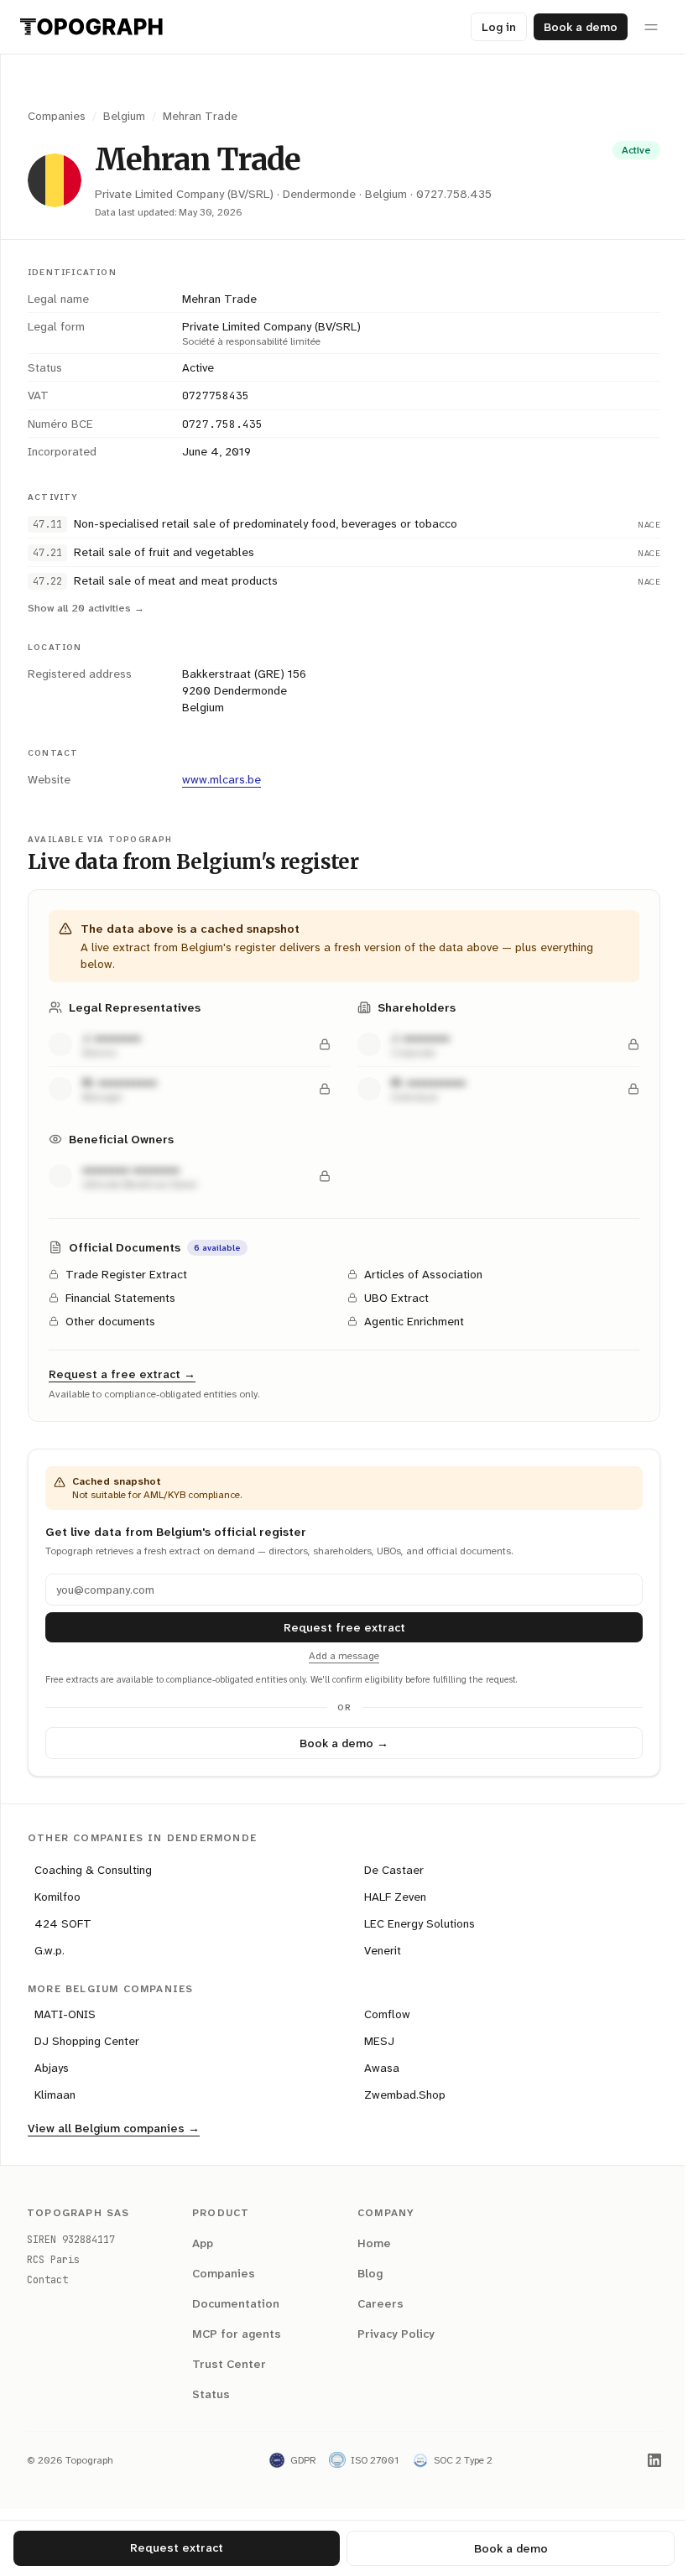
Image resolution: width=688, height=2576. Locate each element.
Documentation (232, 2303)
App (199, 2243)
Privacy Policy (390, 2334)
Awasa (376, 2068)
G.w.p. (50, 1950)
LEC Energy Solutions (414, 1923)
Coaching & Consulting (93, 1870)
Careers (375, 2303)
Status (208, 2394)
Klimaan (55, 2095)
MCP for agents (233, 2334)
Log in (499, 27)
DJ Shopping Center (87, 2041)
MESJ (373, 2041)
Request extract (173, 2547)
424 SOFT (63, 1923)
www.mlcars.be (222, 779)
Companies (57, 116)
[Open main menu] (651, 27)
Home (368, 2243)
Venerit (377, 1950)
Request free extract (338, 1627)
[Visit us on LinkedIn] (642, 2460)
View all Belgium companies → (114, 2128)
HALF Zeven (389, 1897)
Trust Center (226, 2364)
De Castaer (388, 1870)
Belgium (124, 116)
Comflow (381, 2014)
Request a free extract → (122, 1374)
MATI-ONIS (65, 2014)
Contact (47, 2280)
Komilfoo (57, 1897)
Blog (364, 2273)
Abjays (52, 2068)
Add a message (338, 1656)
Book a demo (581, 27)
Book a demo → (338, 1743)
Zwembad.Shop (399, 2095)
